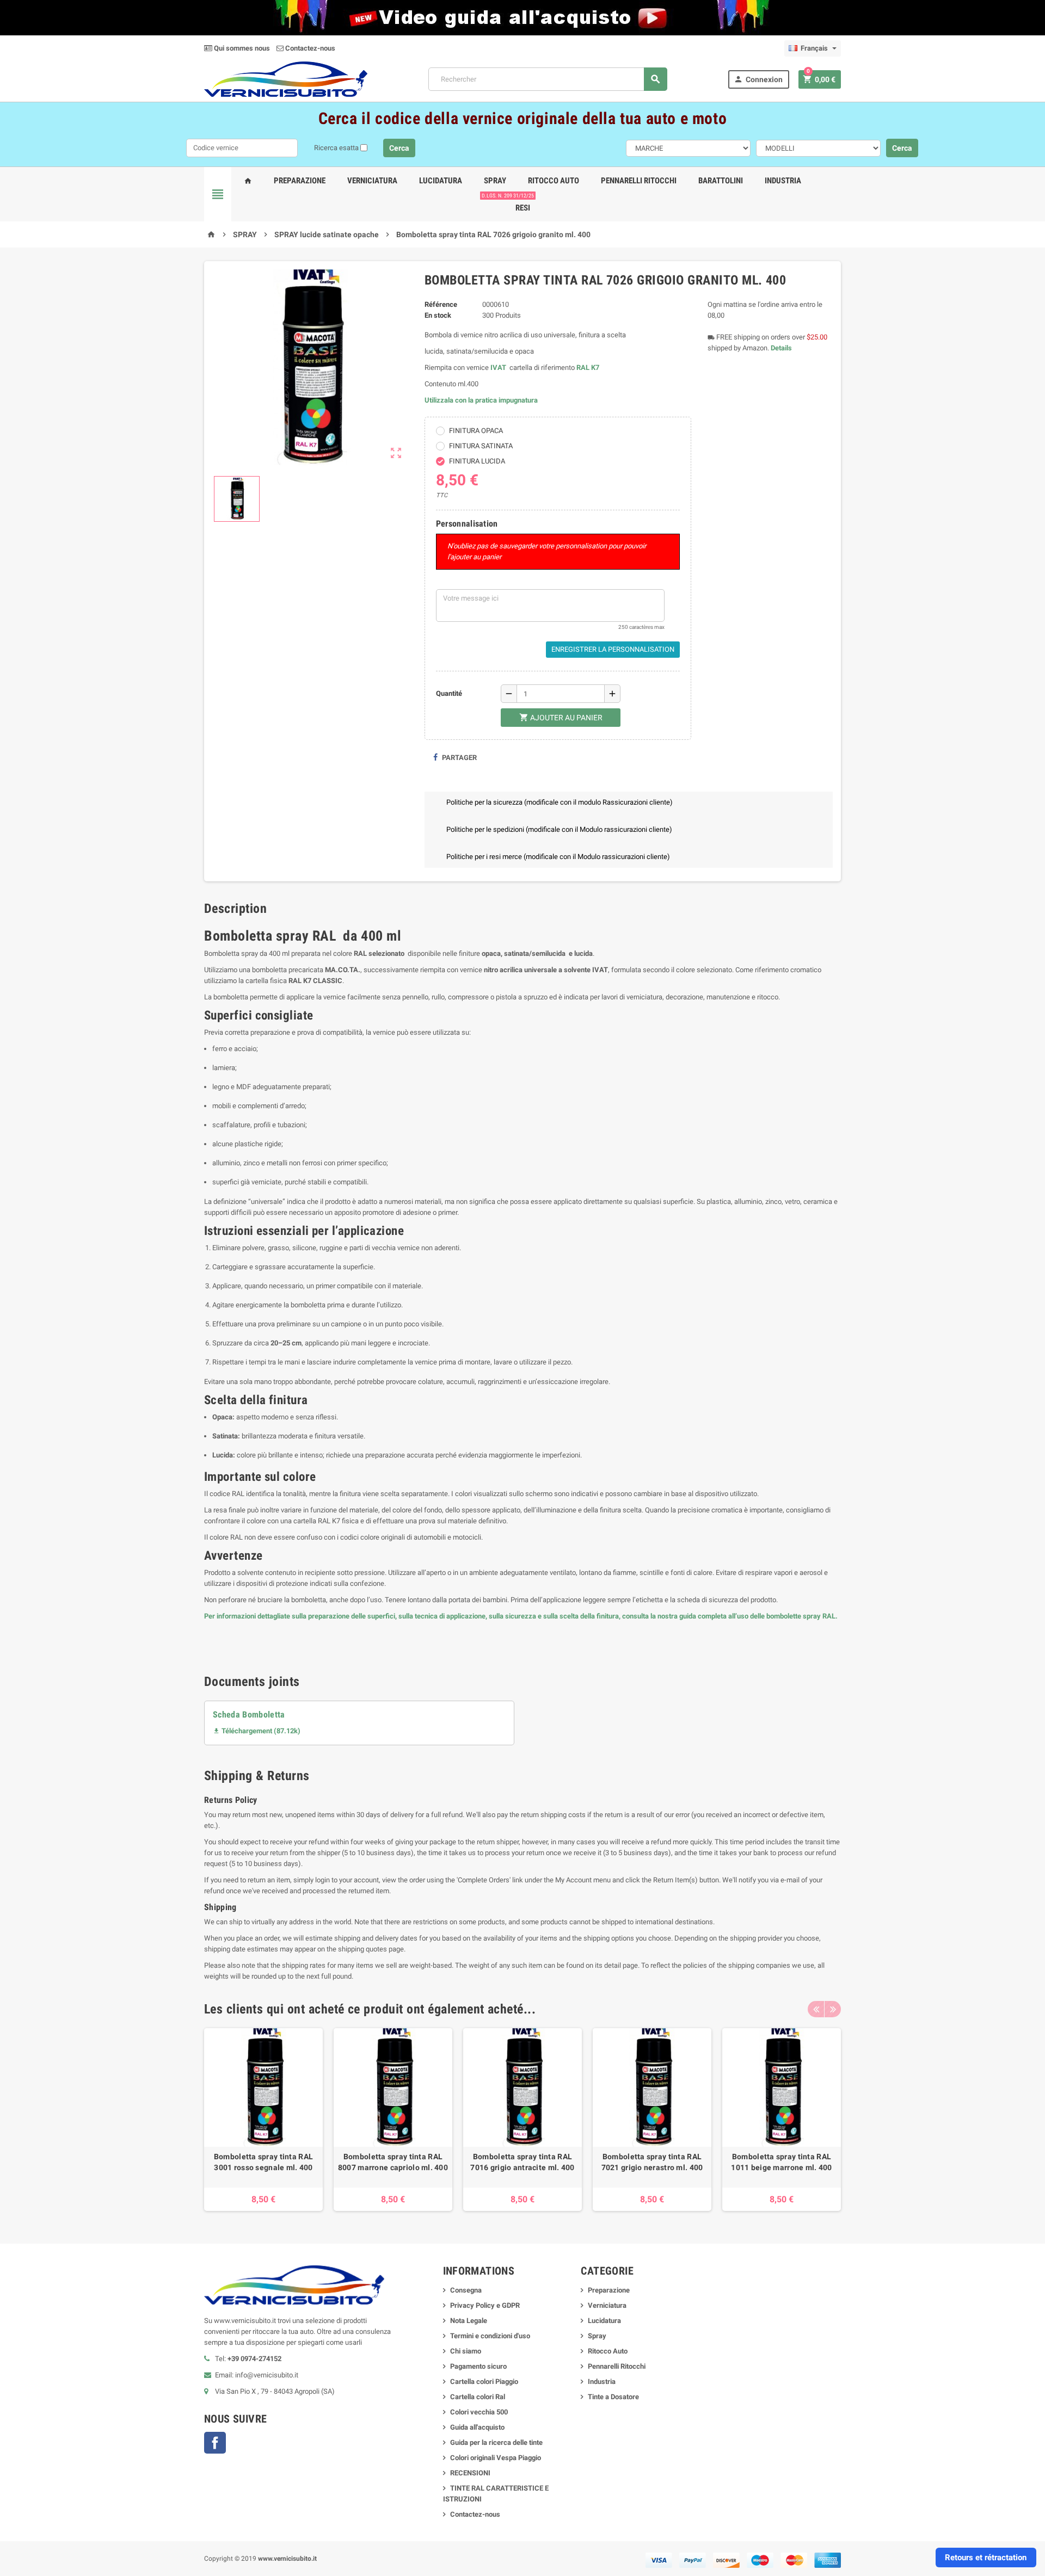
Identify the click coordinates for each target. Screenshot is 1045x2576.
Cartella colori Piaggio (484, 2382)
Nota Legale (469, 2321)
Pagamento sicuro (478, 2366)
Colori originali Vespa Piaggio (496, 2458)
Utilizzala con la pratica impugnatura (481, 400)
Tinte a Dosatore (613, 2397)
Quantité (449, 693)
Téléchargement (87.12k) (257, 1731)
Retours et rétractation (986, 2558)
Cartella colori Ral (478, 2397)
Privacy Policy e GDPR (485, 2305)
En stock (438, 315)
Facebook (215, 2443)
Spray (495, 181)
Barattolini (721, 181)
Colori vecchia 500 (479, 2412)
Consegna (466, 2290)
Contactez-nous (309, 48)
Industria (783, 181)
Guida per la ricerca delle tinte (496, 2442)
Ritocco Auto (554, 181)
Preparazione (300, 181)
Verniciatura (372, 181)
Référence (441, 304)
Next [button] (833, 2009)
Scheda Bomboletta (249, 1715)
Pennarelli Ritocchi (639, 181)
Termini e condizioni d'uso (490, 2336)
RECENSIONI (470, 2473)
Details (781, 348)
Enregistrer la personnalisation (613, 649)
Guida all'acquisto (477, 2427)
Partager (459, 758)
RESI (521, 203)
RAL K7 (588, 367)
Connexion (758, 79)
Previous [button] (816, 2009)
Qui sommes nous (241, 48)
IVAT (498, 367)
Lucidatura (441, 181)
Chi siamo (466, 2351)
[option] (263, 2120)
